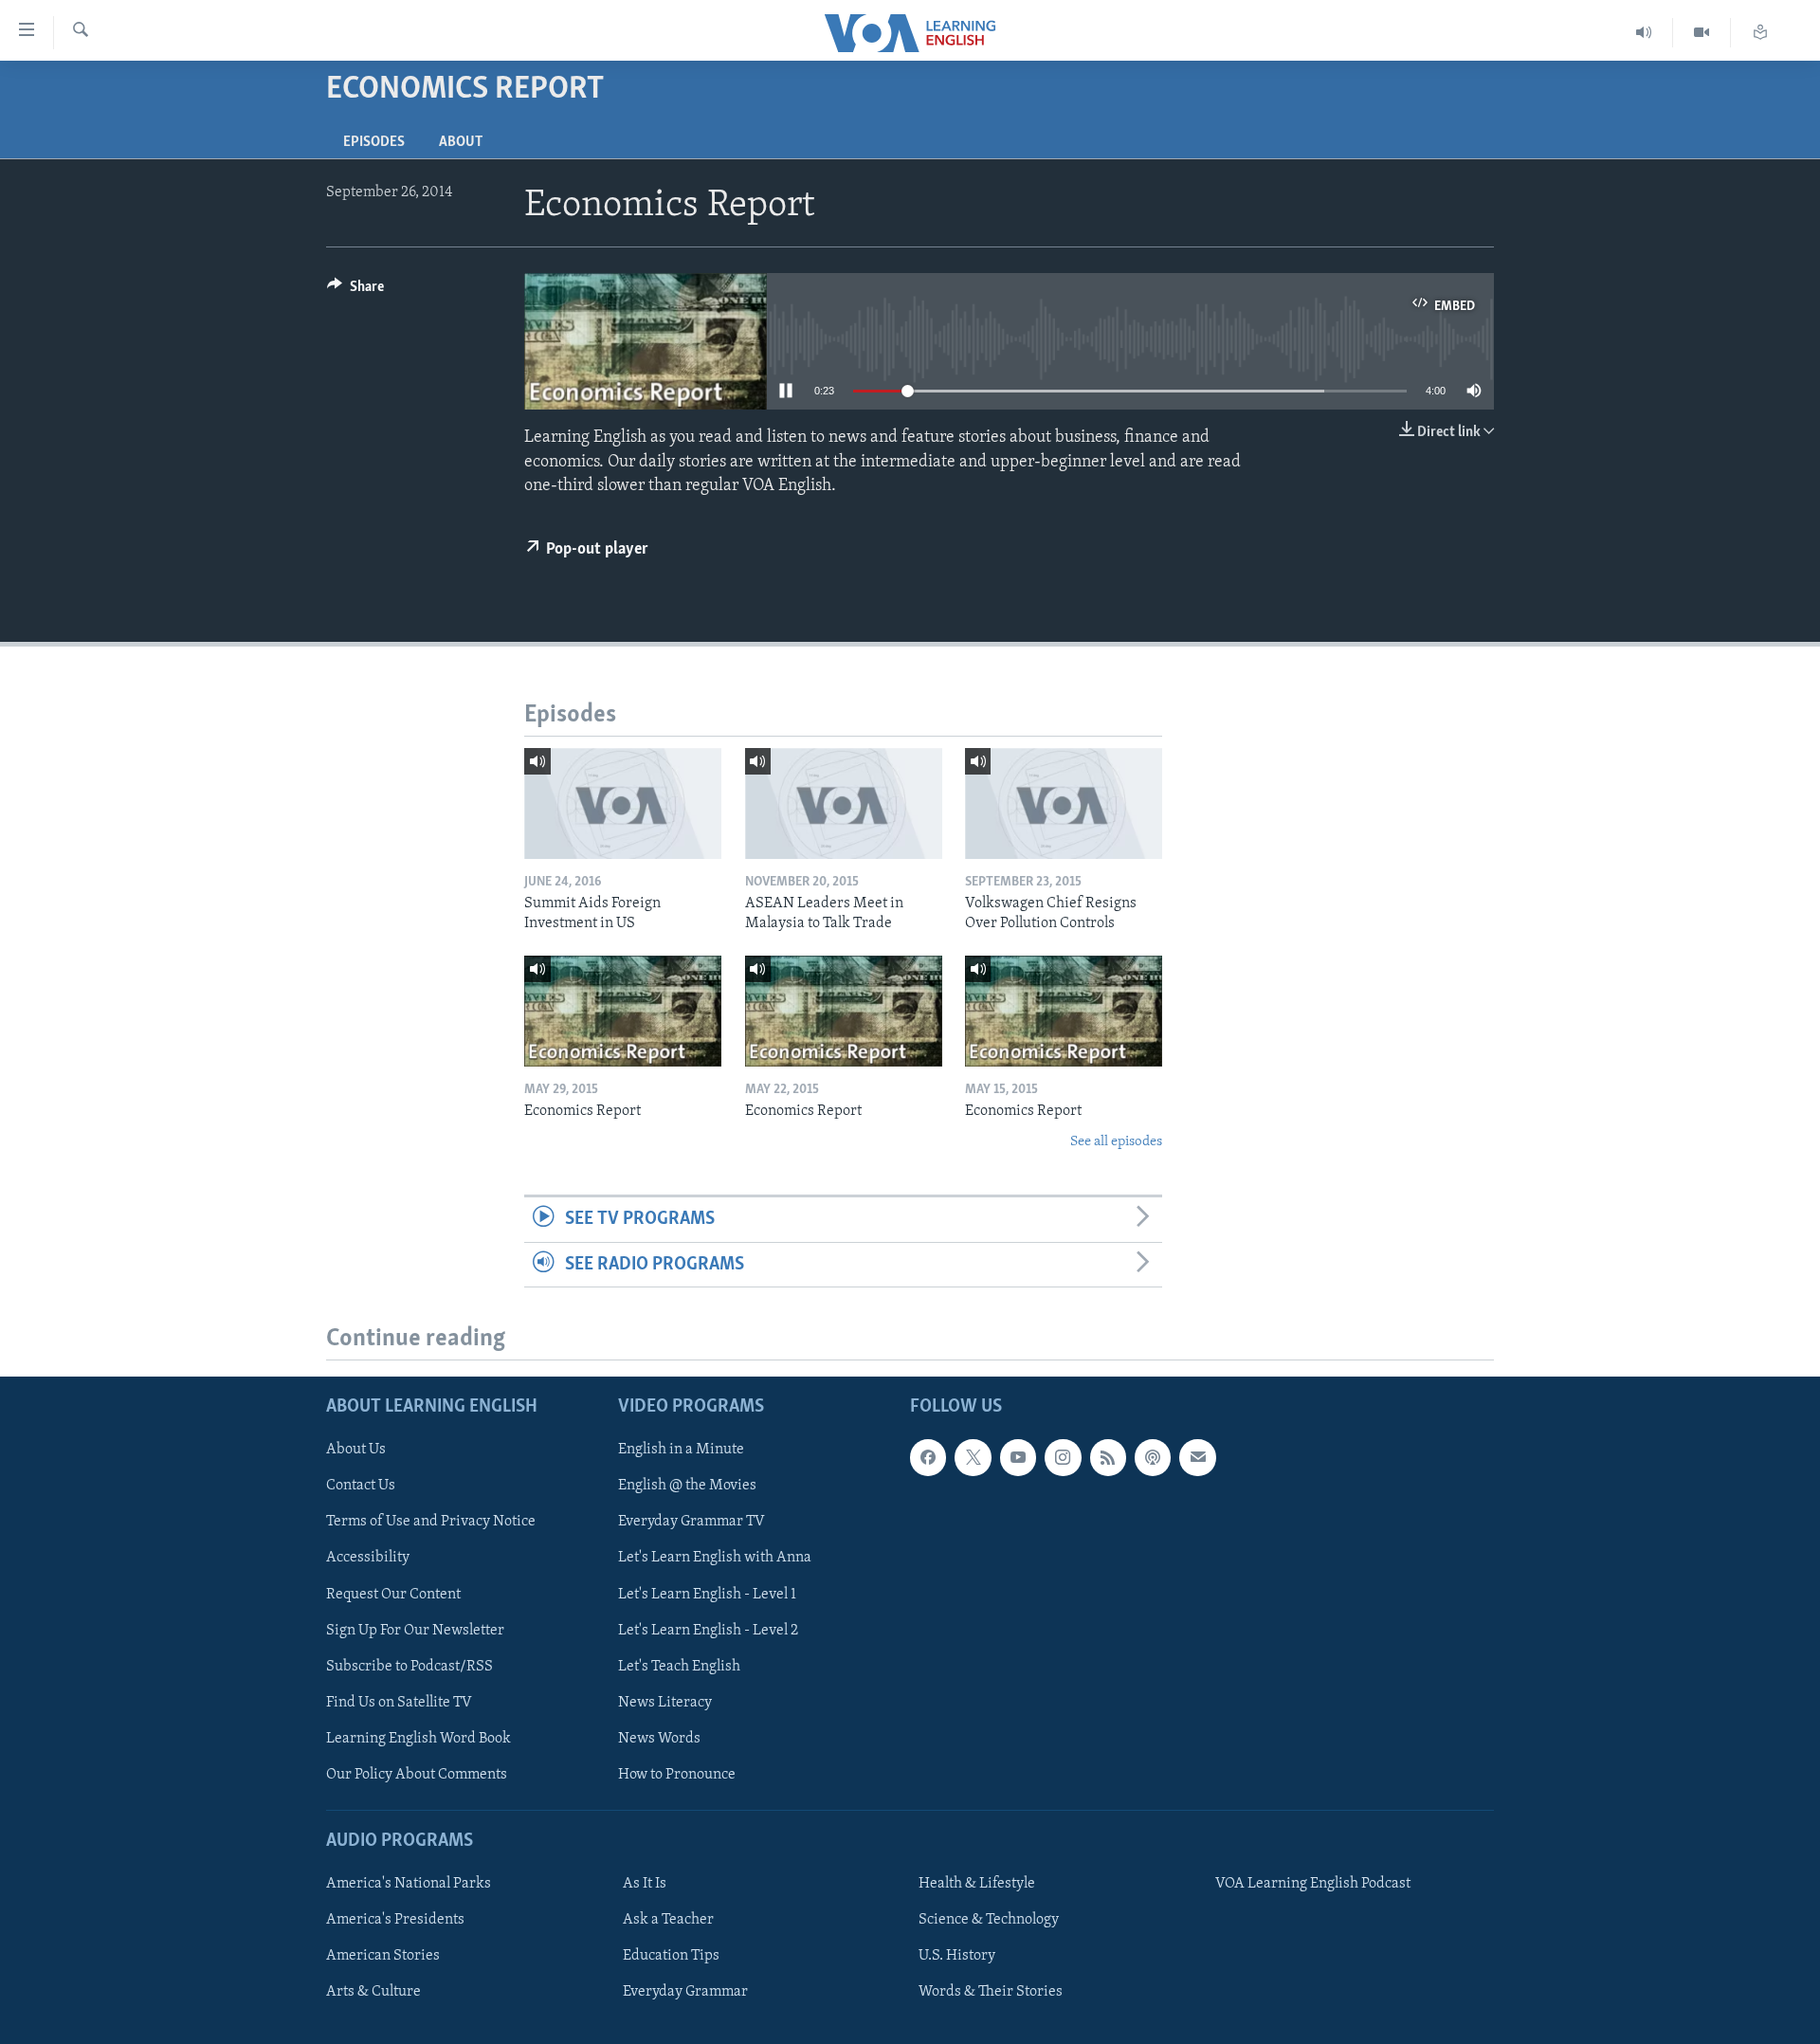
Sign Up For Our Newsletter (415, 1630)
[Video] (1702, 33)
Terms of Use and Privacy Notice (431, 1522)
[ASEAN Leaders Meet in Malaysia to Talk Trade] (844, 803)
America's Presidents (395, 1920)
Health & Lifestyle (977, 1884)
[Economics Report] (623, 1011)
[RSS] (1108, 1457)
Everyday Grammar (685, 1992)
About (461, 142)
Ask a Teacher (668, 1920)
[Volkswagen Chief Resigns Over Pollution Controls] (1064, 803)
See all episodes (1116, 1142)
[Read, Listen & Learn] (1760, 33)
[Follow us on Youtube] (1018, 1457)
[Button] (355, 291)
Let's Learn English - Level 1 (707, 1594)
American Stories (383, 1956)
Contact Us (361, 1486)
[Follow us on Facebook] (928, 1457)
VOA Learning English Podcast (1313, 1884)
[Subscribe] (1197, 1457)
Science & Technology (989, 1920)
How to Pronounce (677, 1775)
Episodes (374, 142)
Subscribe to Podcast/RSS (409, 1666)
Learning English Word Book (419, 1739)
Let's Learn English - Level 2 (708, 1630)
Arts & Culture (373, 1992)
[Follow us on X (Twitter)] (973, 1457)
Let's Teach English (679, 1666)
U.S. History (957, 1956)
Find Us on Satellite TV (399, 1703)
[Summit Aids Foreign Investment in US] (623, 803)
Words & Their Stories (991, 1992)
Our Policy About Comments (417, 1775)
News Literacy (665, 1703)
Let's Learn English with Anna (715, 1558)
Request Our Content (393, 1594)
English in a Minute (681, 1450)
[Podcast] (1153, 1457)
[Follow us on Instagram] (1063, 1457)
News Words (659, 1739)
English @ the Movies (687, 1486)
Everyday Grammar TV (692, 1522)
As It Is (645, 1884)
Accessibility (368, 1558)
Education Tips (671, 1956)
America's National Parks (409, 1884)
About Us (356, 1450)
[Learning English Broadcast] (1644, 33)
